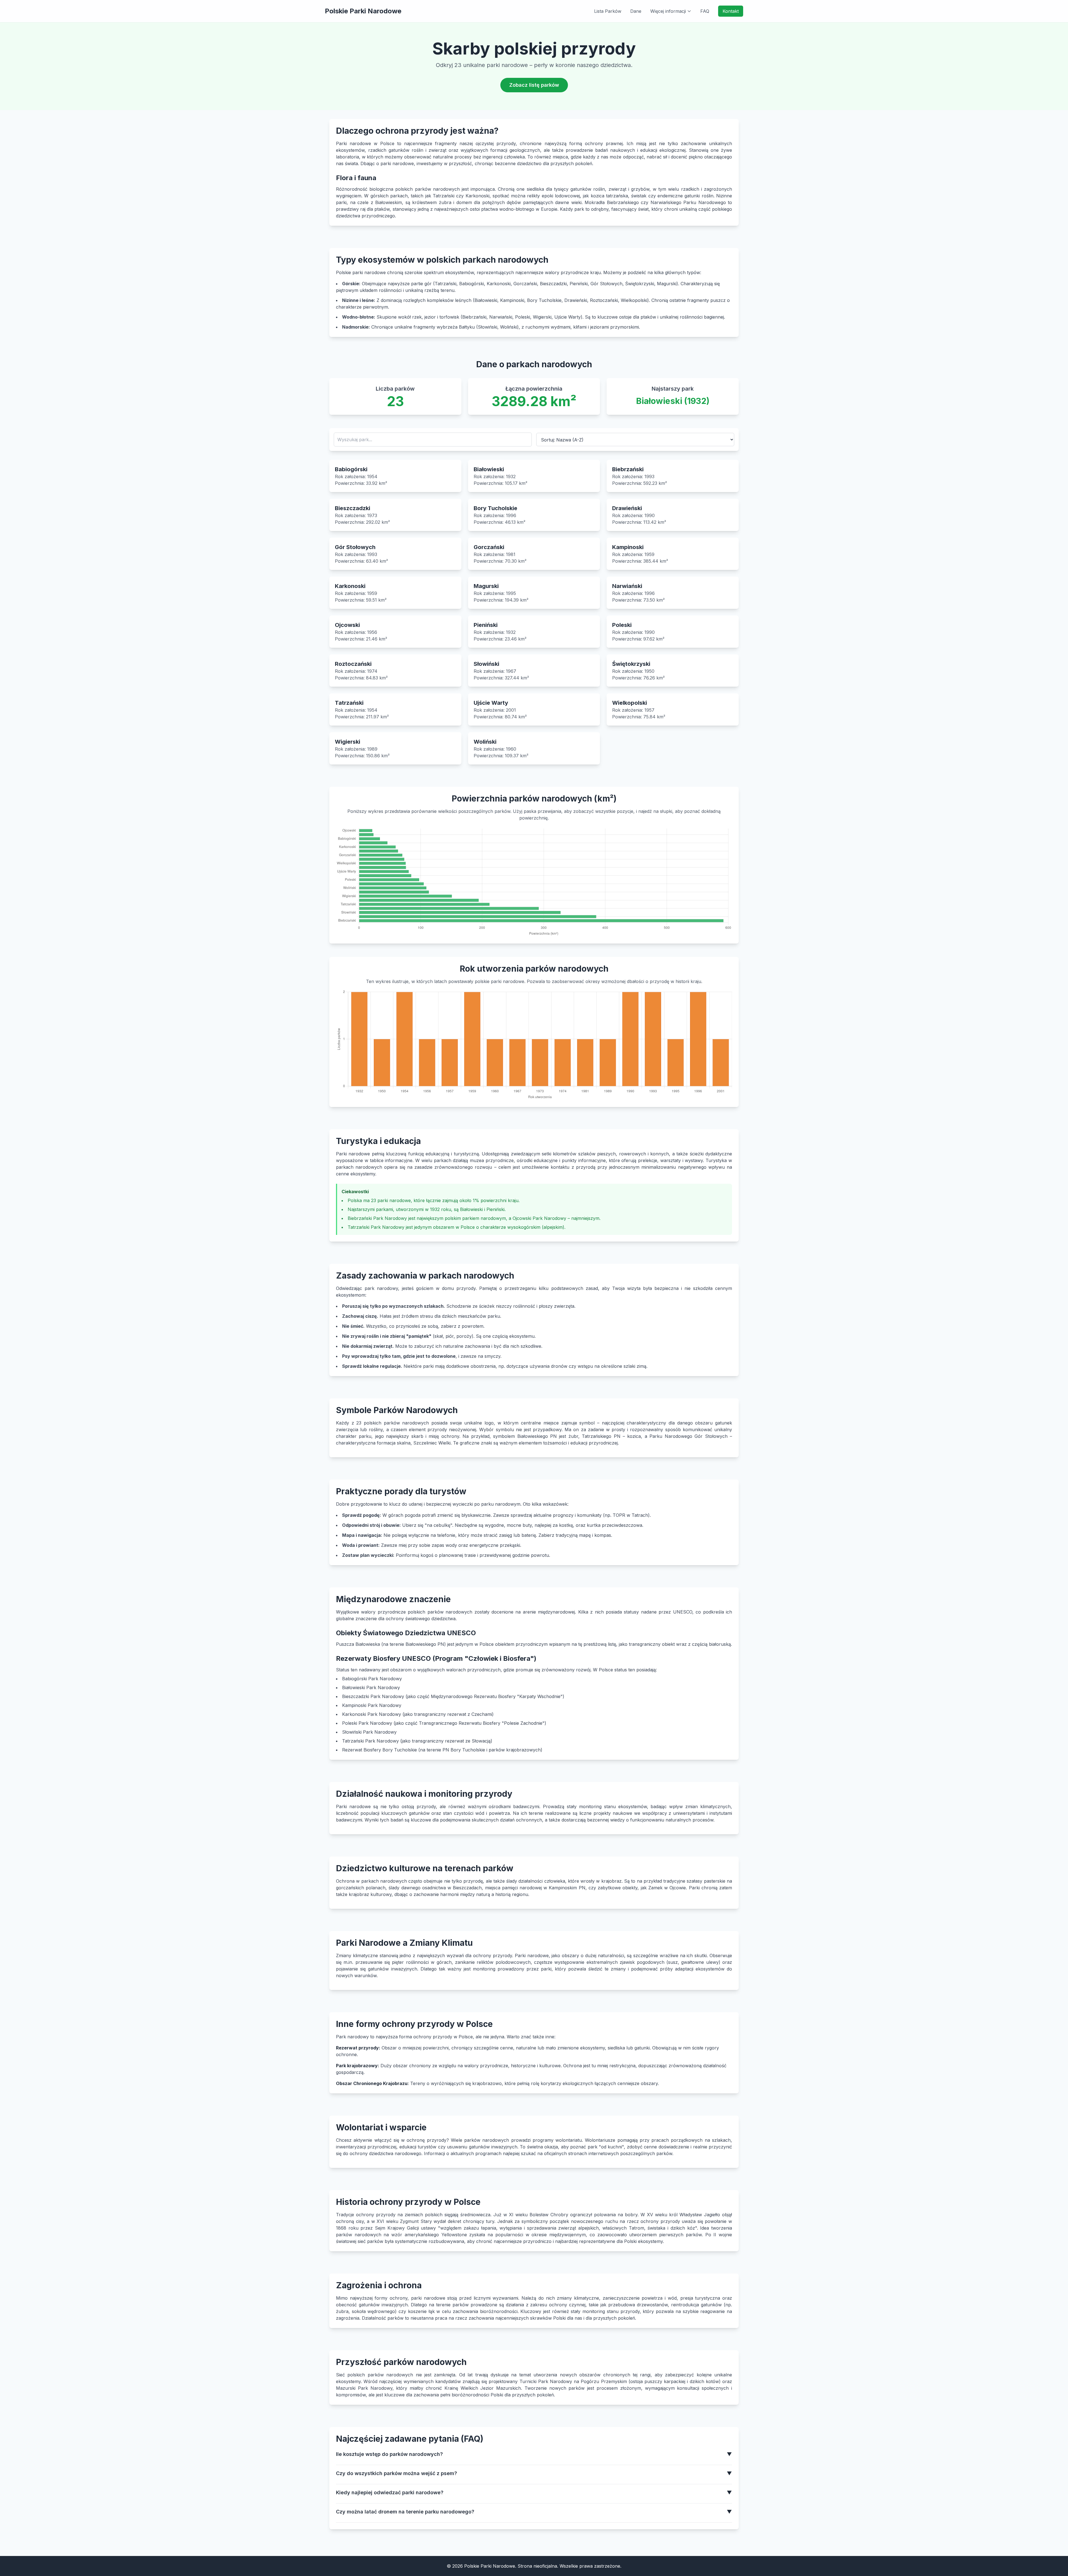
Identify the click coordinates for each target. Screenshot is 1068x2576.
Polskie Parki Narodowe (363, 11)
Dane (636, 11)
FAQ (705, 11)
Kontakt (731, 11)
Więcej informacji (668, 11)
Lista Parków (608, 11)
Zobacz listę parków (534, 85)
